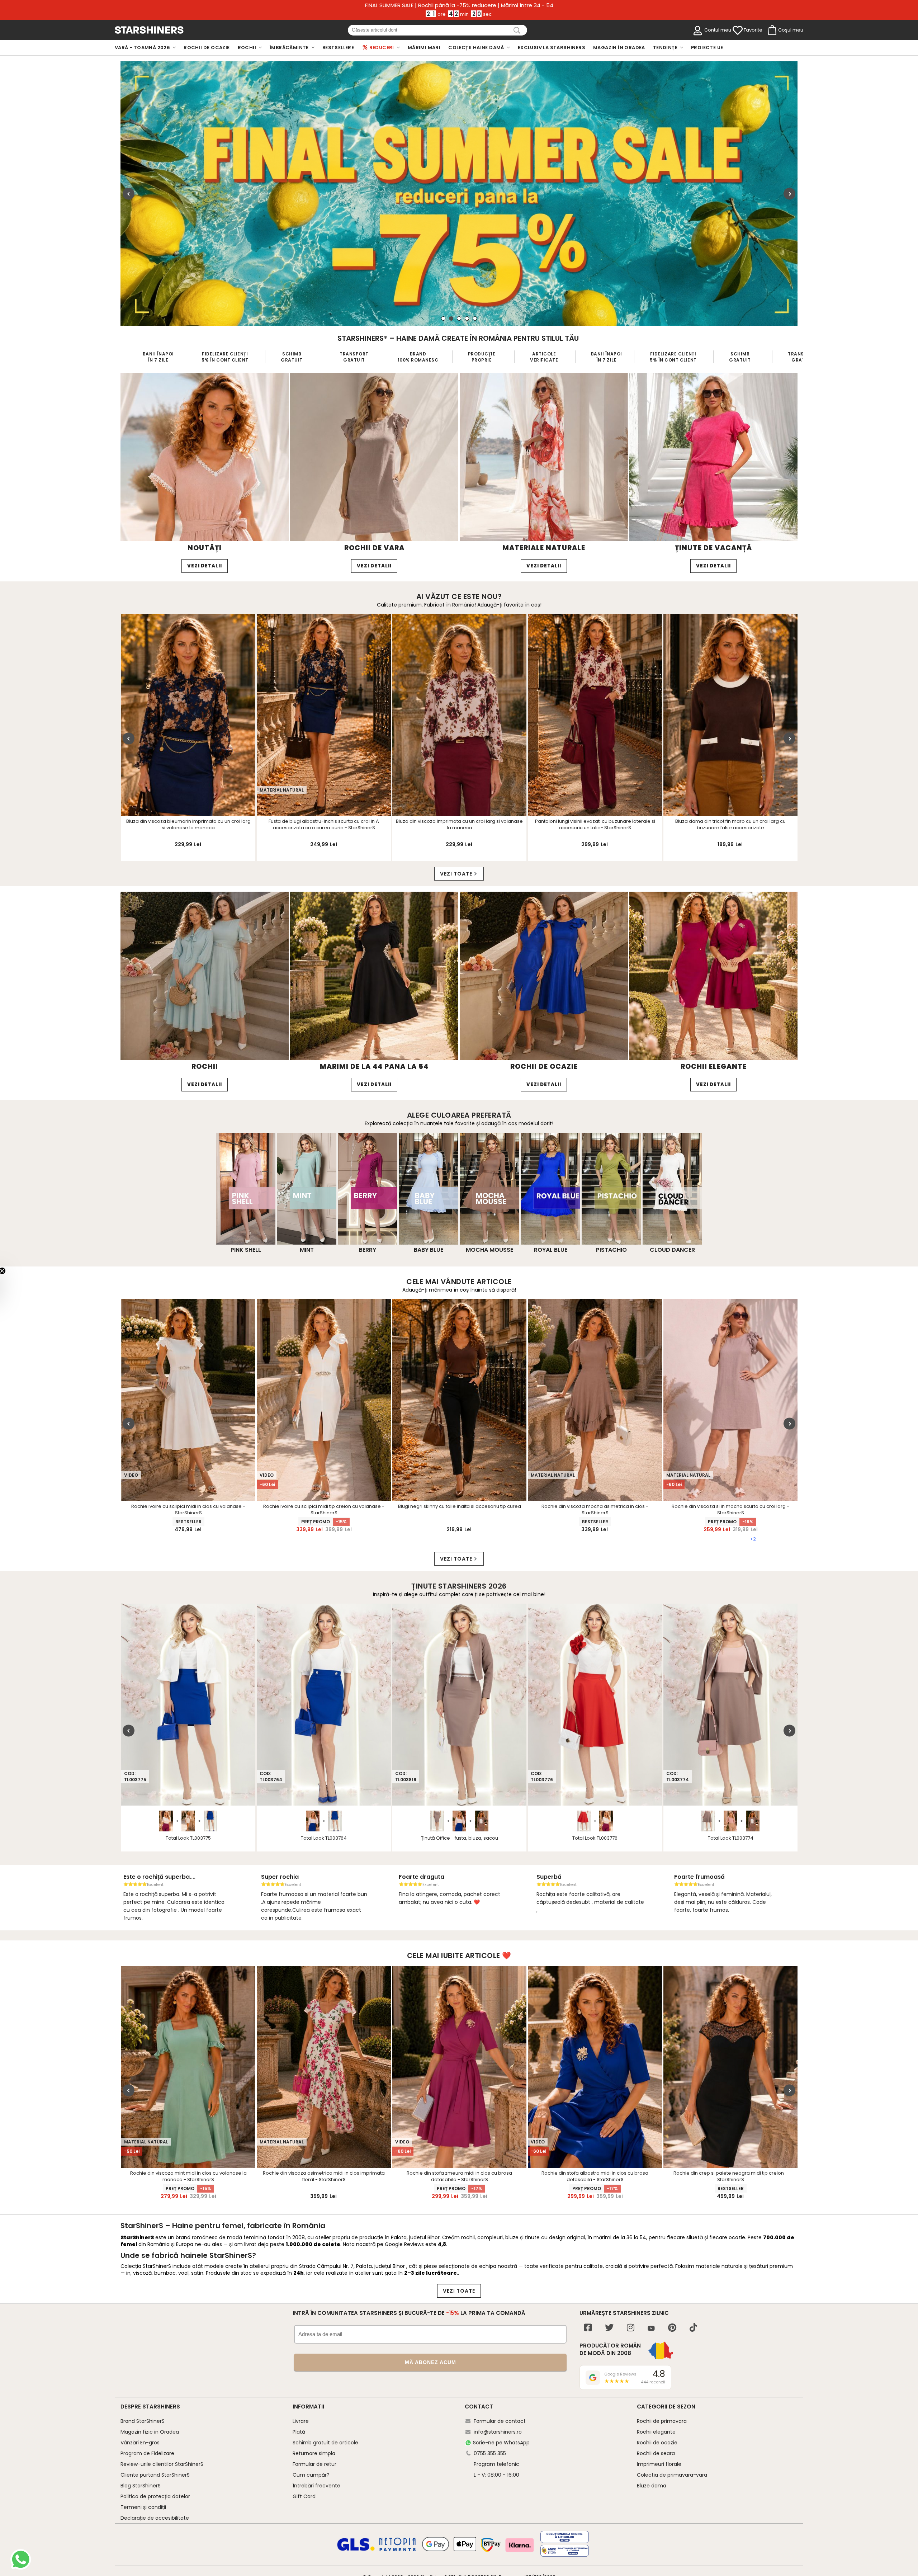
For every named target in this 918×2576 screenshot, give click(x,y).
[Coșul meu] (772, 30)
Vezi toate (456, 874)
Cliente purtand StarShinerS (155, 2475)
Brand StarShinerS (143, 2421)
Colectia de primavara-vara (672, 2475)
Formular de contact (500, 2421)
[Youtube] (651, 2329)
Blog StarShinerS (141, 2486)
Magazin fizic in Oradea (150, 2432)
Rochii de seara (656, 2453)
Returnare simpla (314, 2453)
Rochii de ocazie (657, 2443)
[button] (10, 1288)
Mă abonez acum (430, 2362)
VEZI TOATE (459, 2291)
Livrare (301, 2421)
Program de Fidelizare (147, 2453)
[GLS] (356, 2550)
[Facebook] (588, 2328)
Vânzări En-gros (140, 2443)
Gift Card (304, 2496)
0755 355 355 (490, 2453)
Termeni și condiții (143, 2507)
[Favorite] (738, 30)
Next (789, 194)
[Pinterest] (672, 2328)
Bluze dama (652, 2486)
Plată (299, 2432)
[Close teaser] (23, 1271)
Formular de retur (314, 2464)
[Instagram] (631, 2328)
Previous (129, 194)
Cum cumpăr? (311, 2475)
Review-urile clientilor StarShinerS (162, 2464)
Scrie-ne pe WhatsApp (501, 2443)
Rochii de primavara (662, 2421)
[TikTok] (693, 2328)
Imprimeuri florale (659, 2464)
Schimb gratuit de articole (325, 2443)
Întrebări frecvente (316, 2486)
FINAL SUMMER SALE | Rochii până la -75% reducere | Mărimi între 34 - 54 (459, 5)
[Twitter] (609, 2328)
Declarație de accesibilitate (155, 2518)
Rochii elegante (656, 2432)
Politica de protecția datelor (155, 2496)
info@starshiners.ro (498, 2432)
